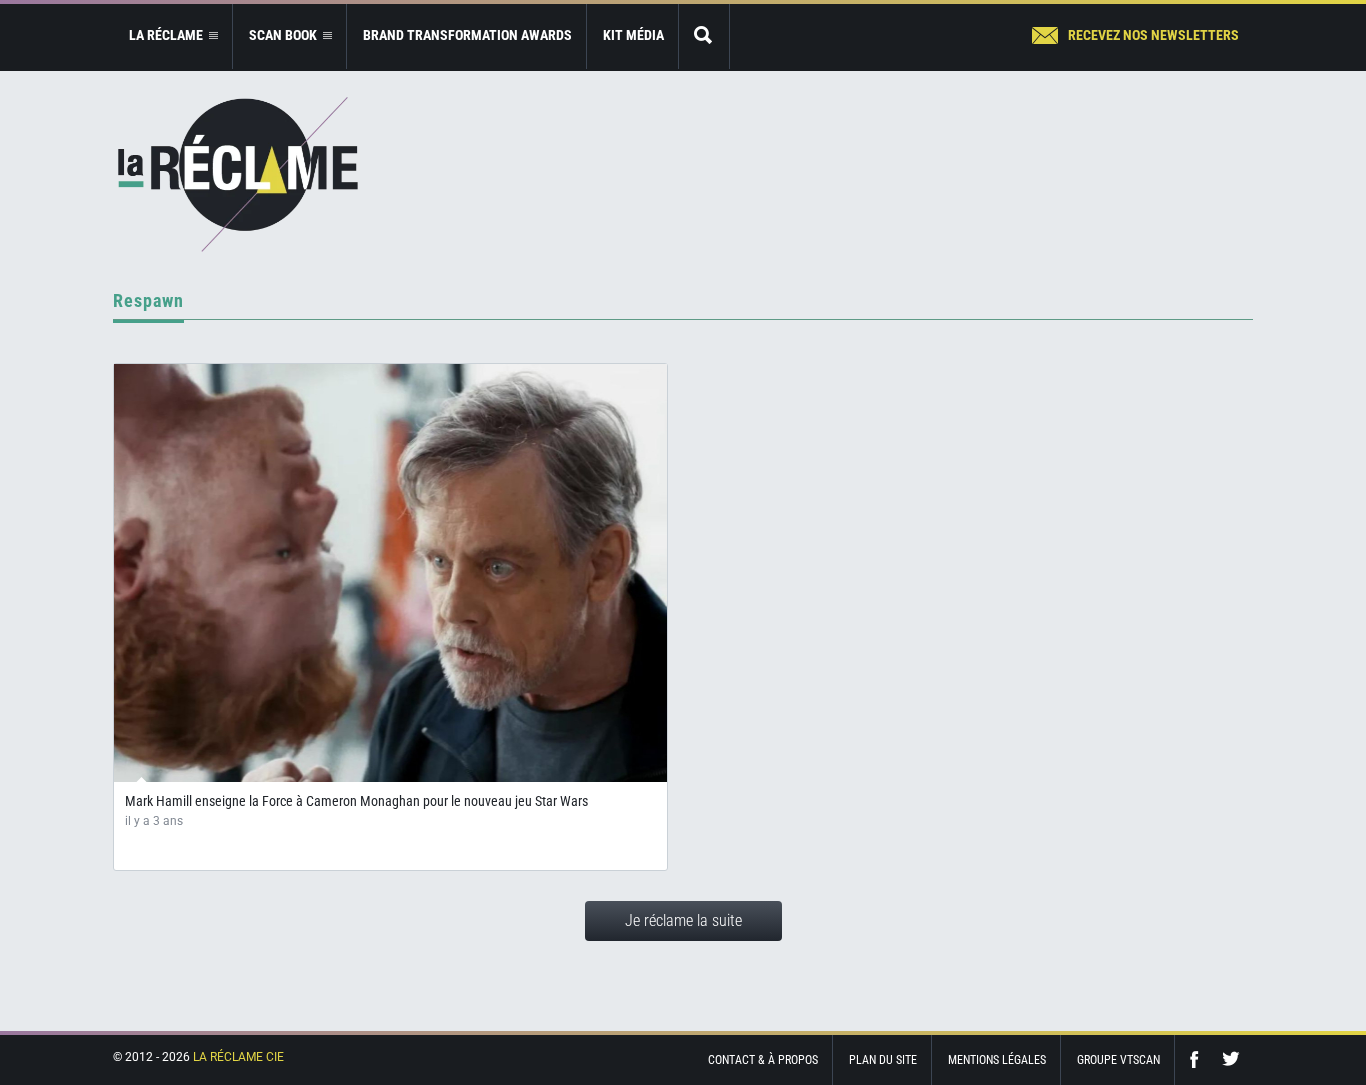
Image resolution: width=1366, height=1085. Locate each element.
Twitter (1231, 1059)
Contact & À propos (763, 1060)
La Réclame (238, 174)
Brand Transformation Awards (467, 35)
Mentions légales (997, 1060)
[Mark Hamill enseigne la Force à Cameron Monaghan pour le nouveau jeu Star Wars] (390, 573)
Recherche (704, 36)
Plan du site (883, 1060)
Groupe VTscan (1118, 1060)
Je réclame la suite (683, 920)
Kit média (633, 35)
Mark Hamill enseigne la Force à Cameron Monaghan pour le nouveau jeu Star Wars (356, 801)
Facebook (1199, 1059)
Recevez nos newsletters (1153, 35)
